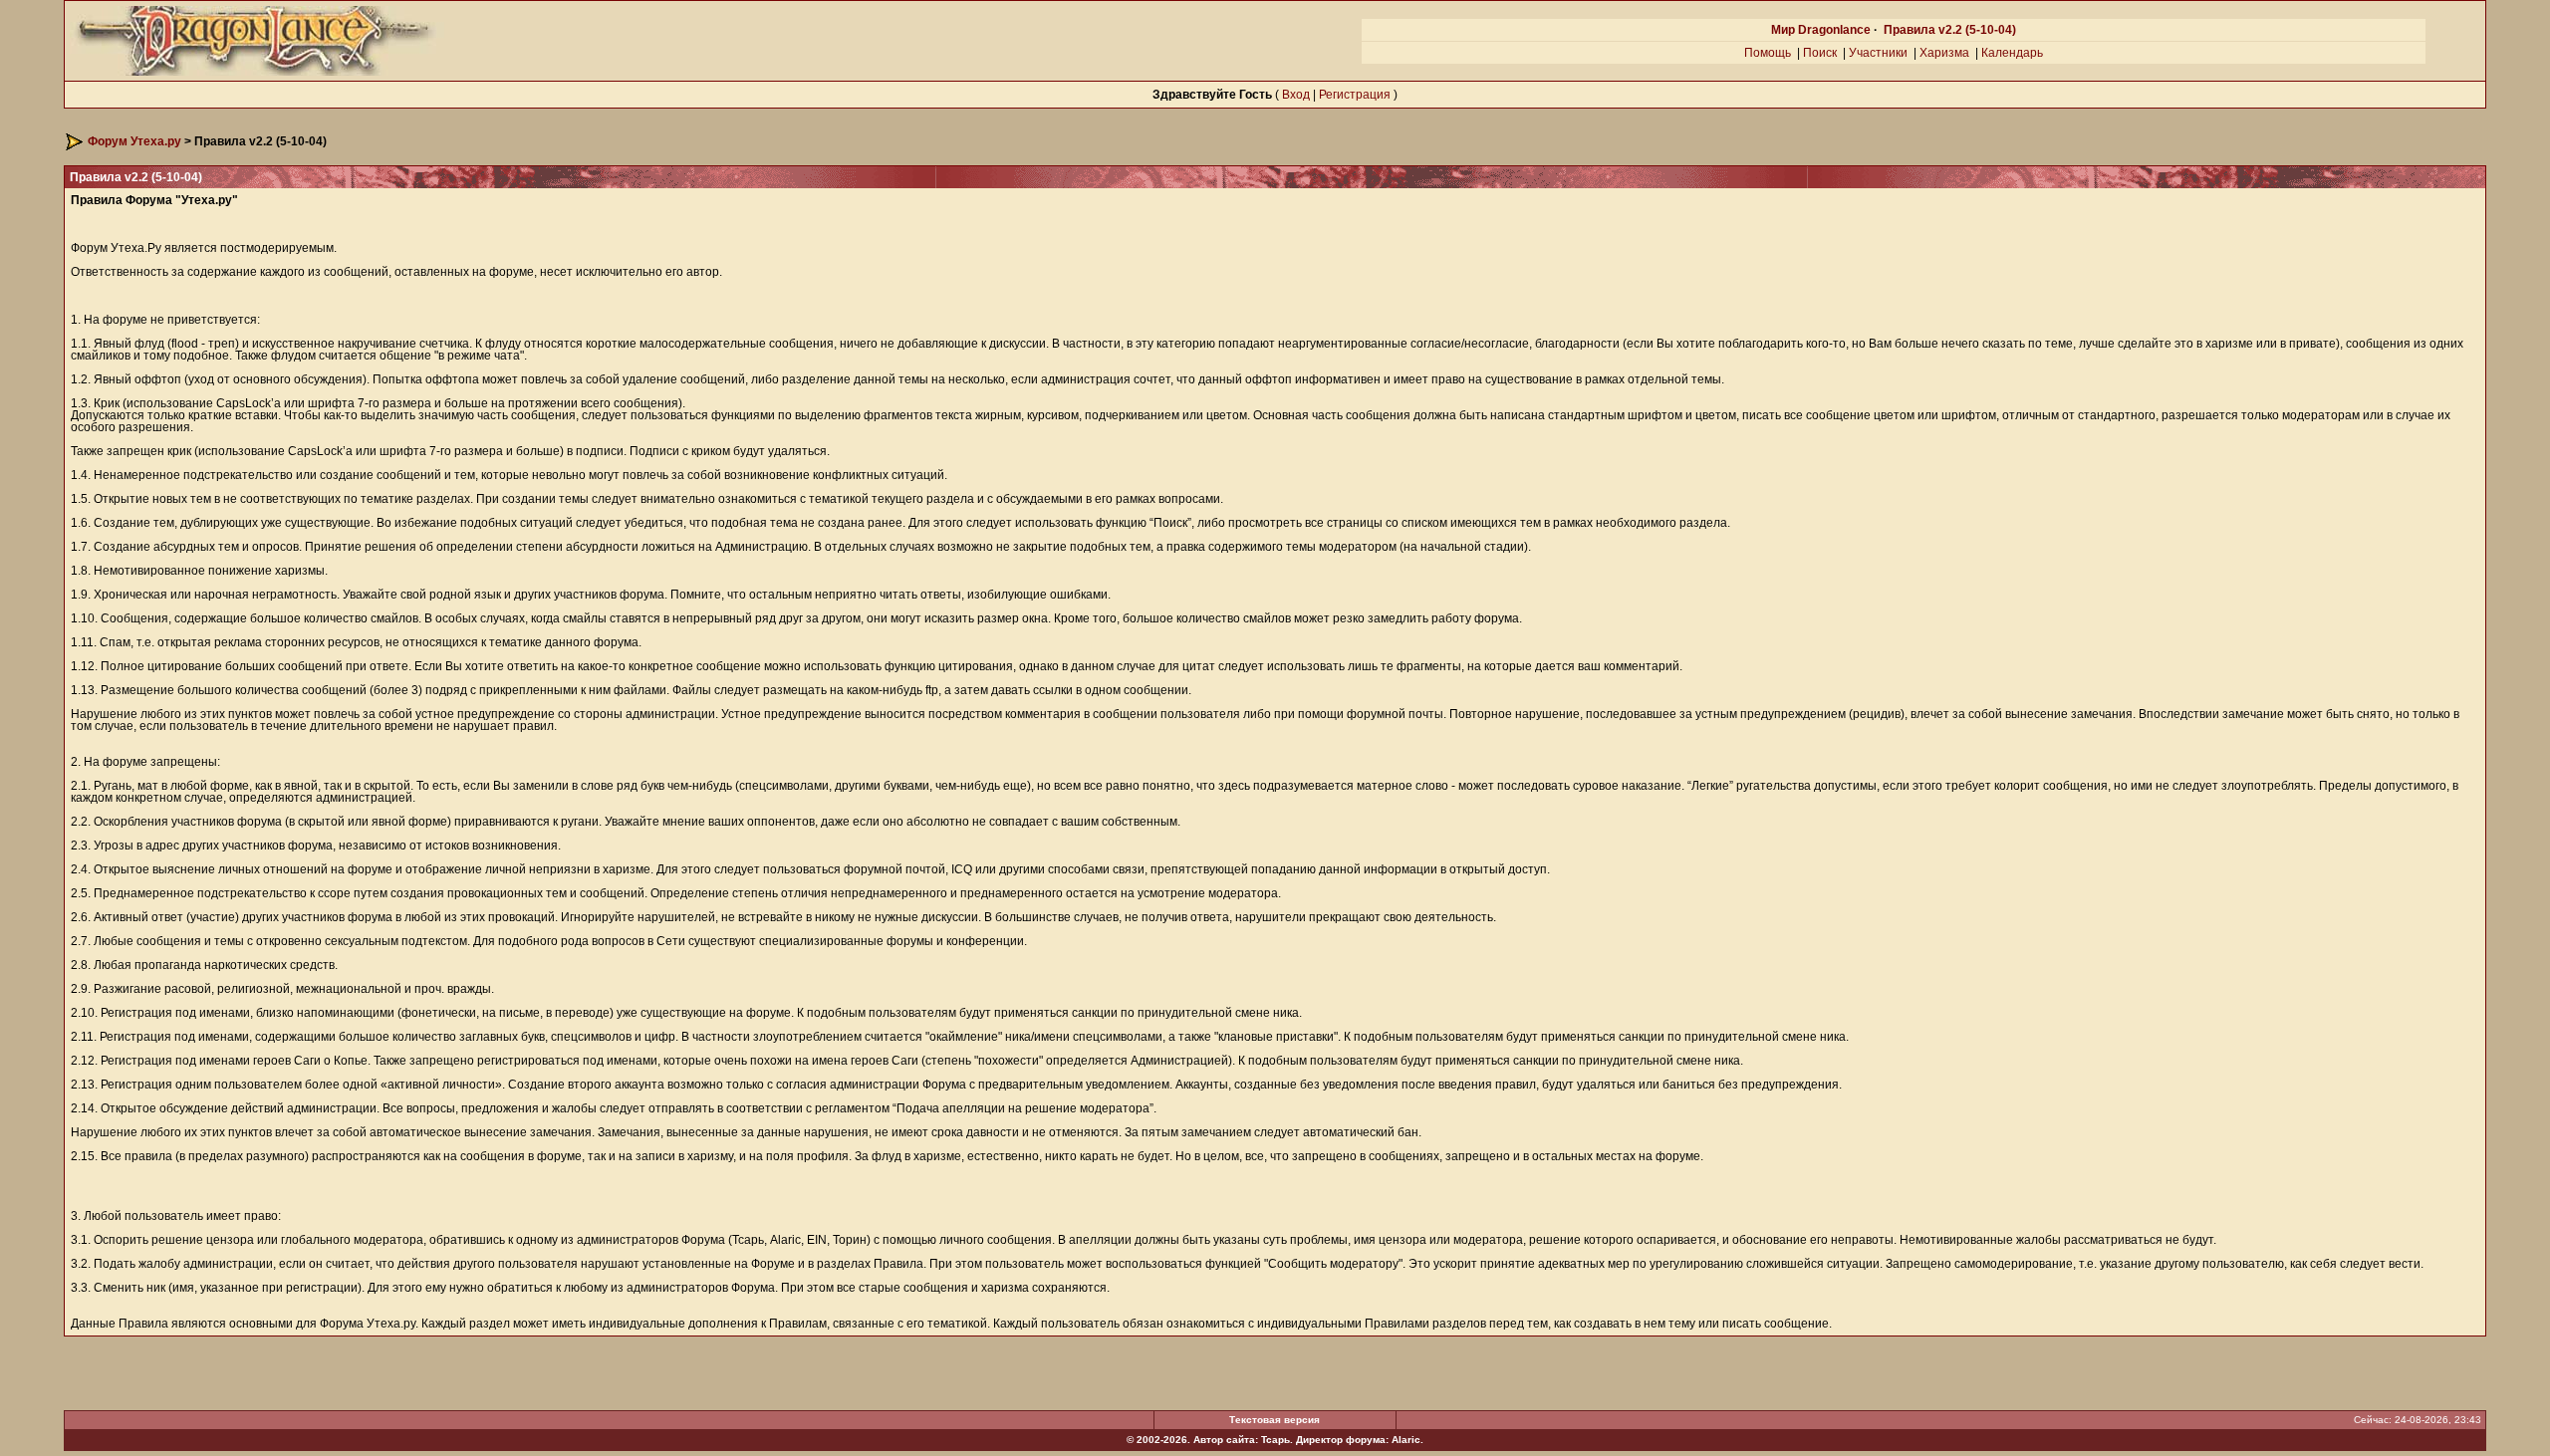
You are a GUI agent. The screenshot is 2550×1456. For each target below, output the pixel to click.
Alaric (1406, 1440)
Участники (1878, 53)
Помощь (1768, 53)
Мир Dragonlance (1821, 30)
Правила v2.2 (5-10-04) (1950, 30)
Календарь (2012, 53)
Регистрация (1355, 95)
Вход (1296, 95)
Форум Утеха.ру (134, 141)
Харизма (1944, 53)
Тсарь (1275, 1440)
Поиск (1820, 53)
